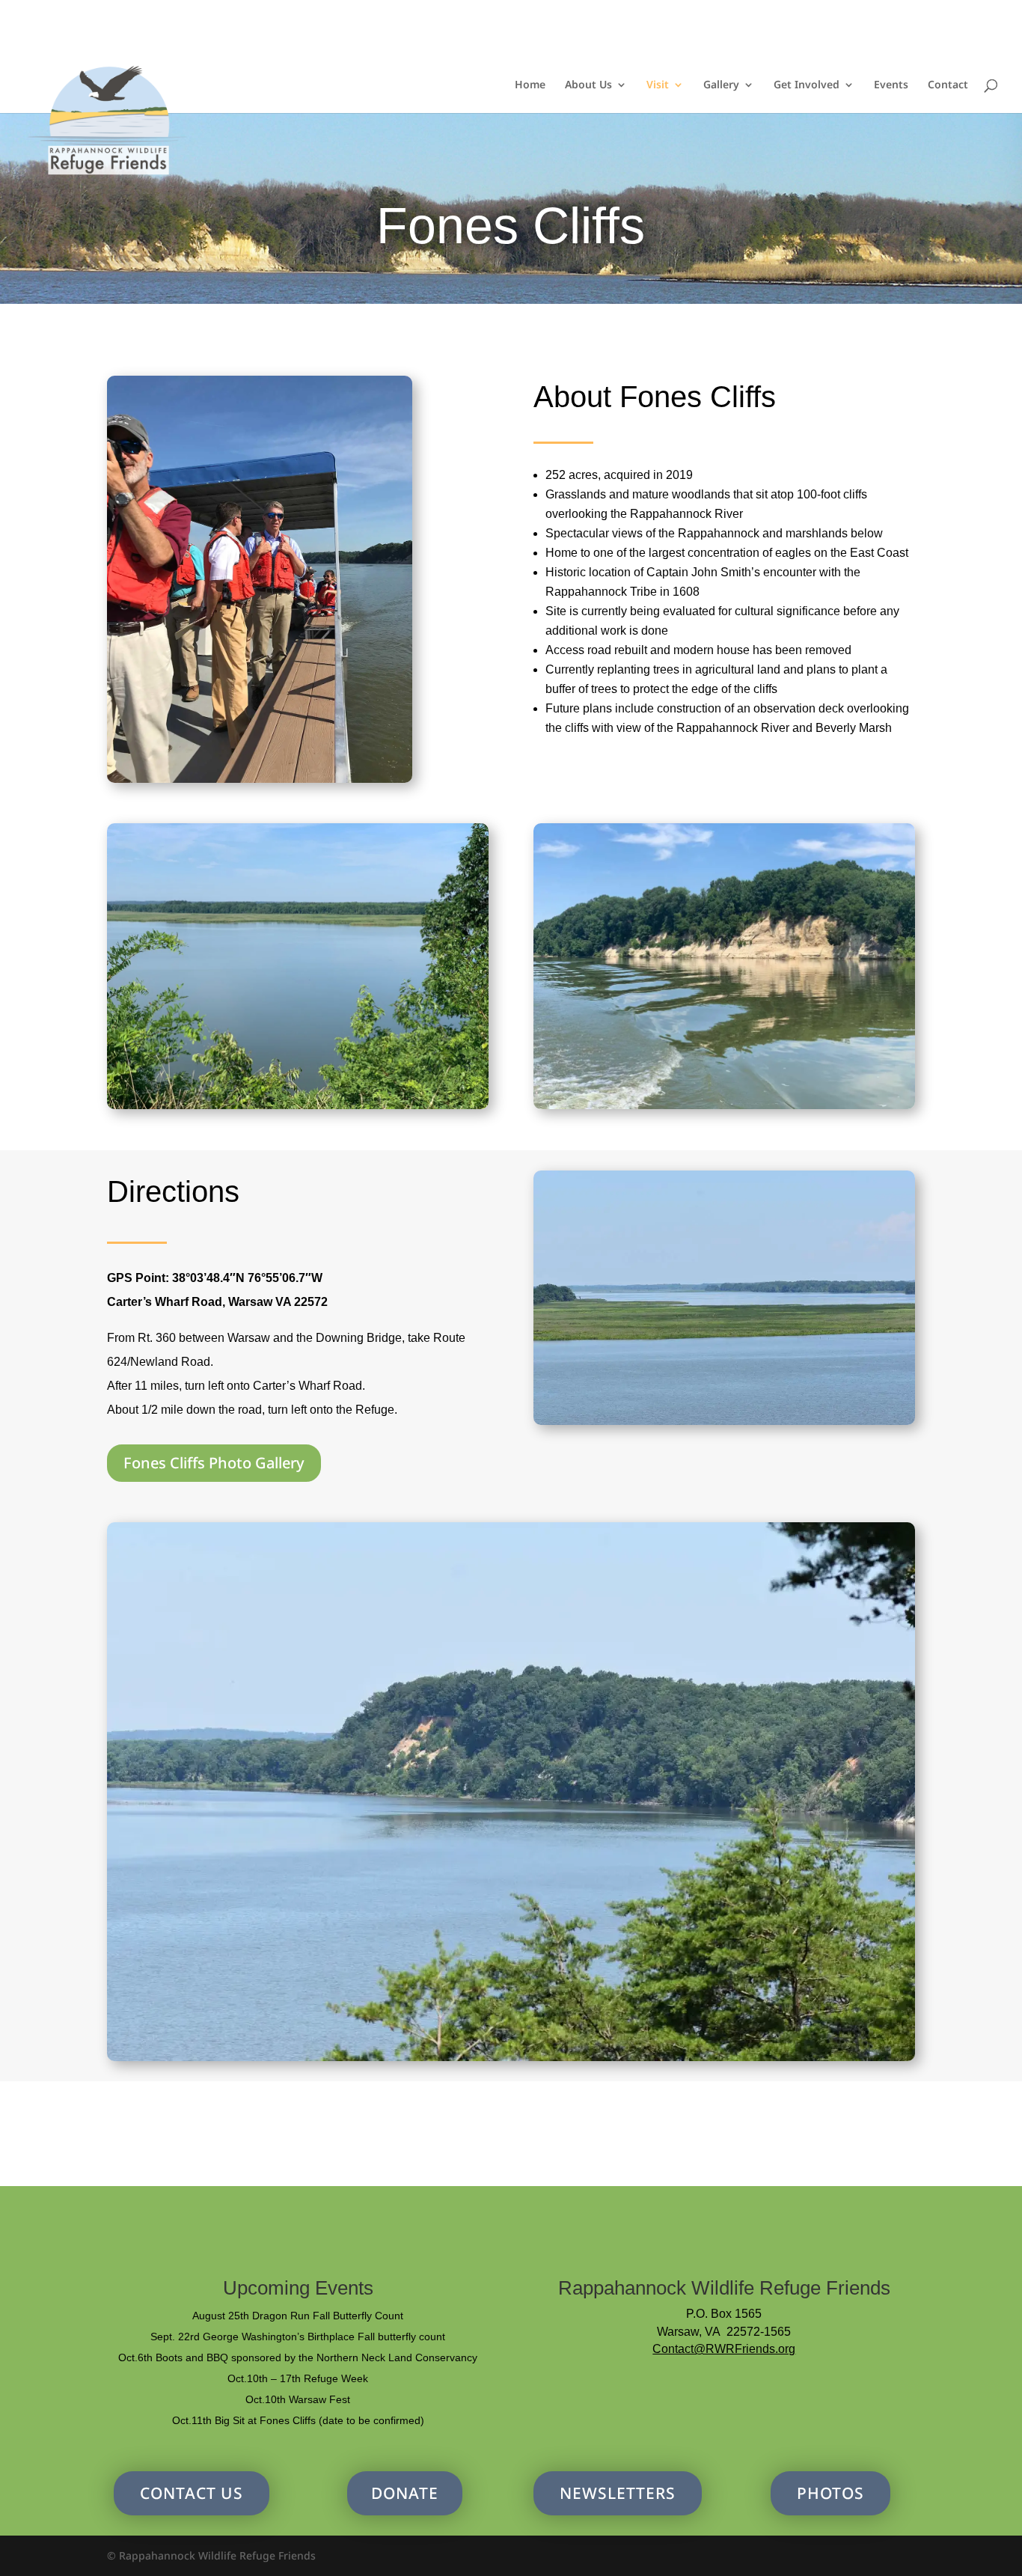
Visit (658, 85)
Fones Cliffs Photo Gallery (214, 1463)
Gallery (721, 85)
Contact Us (192, 2493)
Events (891, 85)
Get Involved (807, 85)
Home (530, 85)
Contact (948, 85)
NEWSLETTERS (618, 2493)
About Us (588, 85)
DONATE (405, 2493)
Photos (830, 2493)
